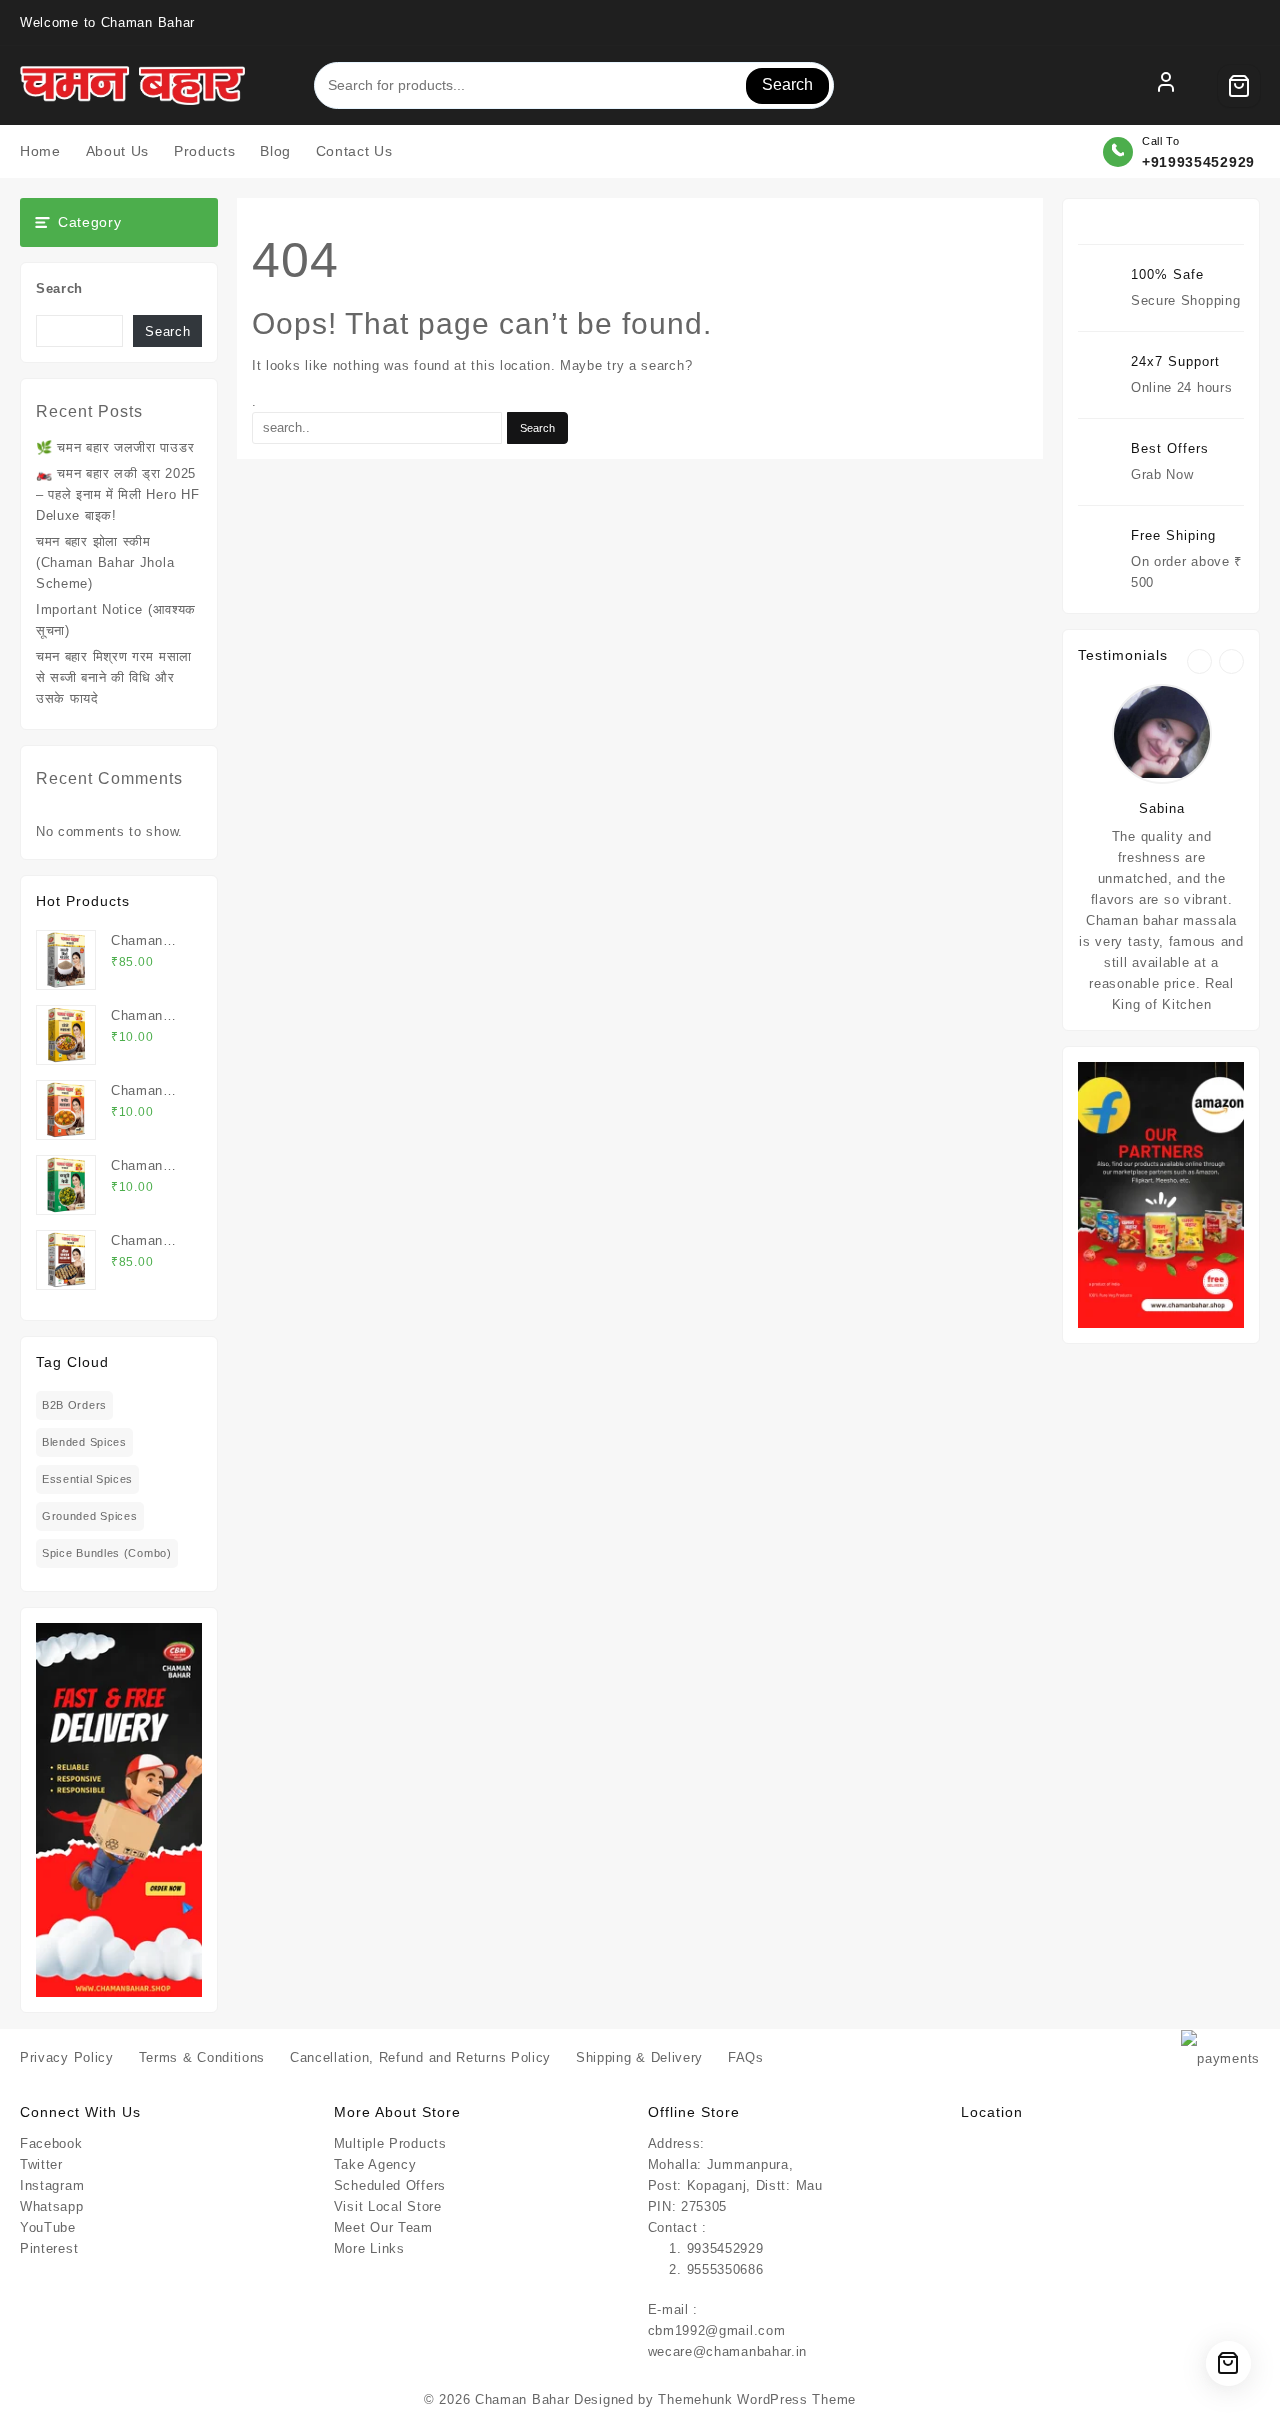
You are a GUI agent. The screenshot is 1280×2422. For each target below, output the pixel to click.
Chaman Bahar (522, 2399)
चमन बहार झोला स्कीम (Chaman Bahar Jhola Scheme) (105, 562)
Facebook (51, 2143)
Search (787, 84)
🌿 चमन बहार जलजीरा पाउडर (115, 447)
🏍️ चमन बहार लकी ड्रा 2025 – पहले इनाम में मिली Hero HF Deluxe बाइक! (117, 494)
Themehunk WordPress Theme (757, 2399)
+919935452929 (1198, 162)
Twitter (41, 2164)
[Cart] (1239, 86)
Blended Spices (84, 1442)
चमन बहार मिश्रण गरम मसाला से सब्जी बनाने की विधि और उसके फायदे (114, 677)
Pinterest (49, 2248)
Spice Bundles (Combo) (107, 1553)
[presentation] (1199, 661)
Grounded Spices (90, 1516)
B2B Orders (74, 1405)
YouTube (48, 2227)
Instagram (52, 2185)
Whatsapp (52, 2206)
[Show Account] (1166, 86)
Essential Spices (87, 1479)
